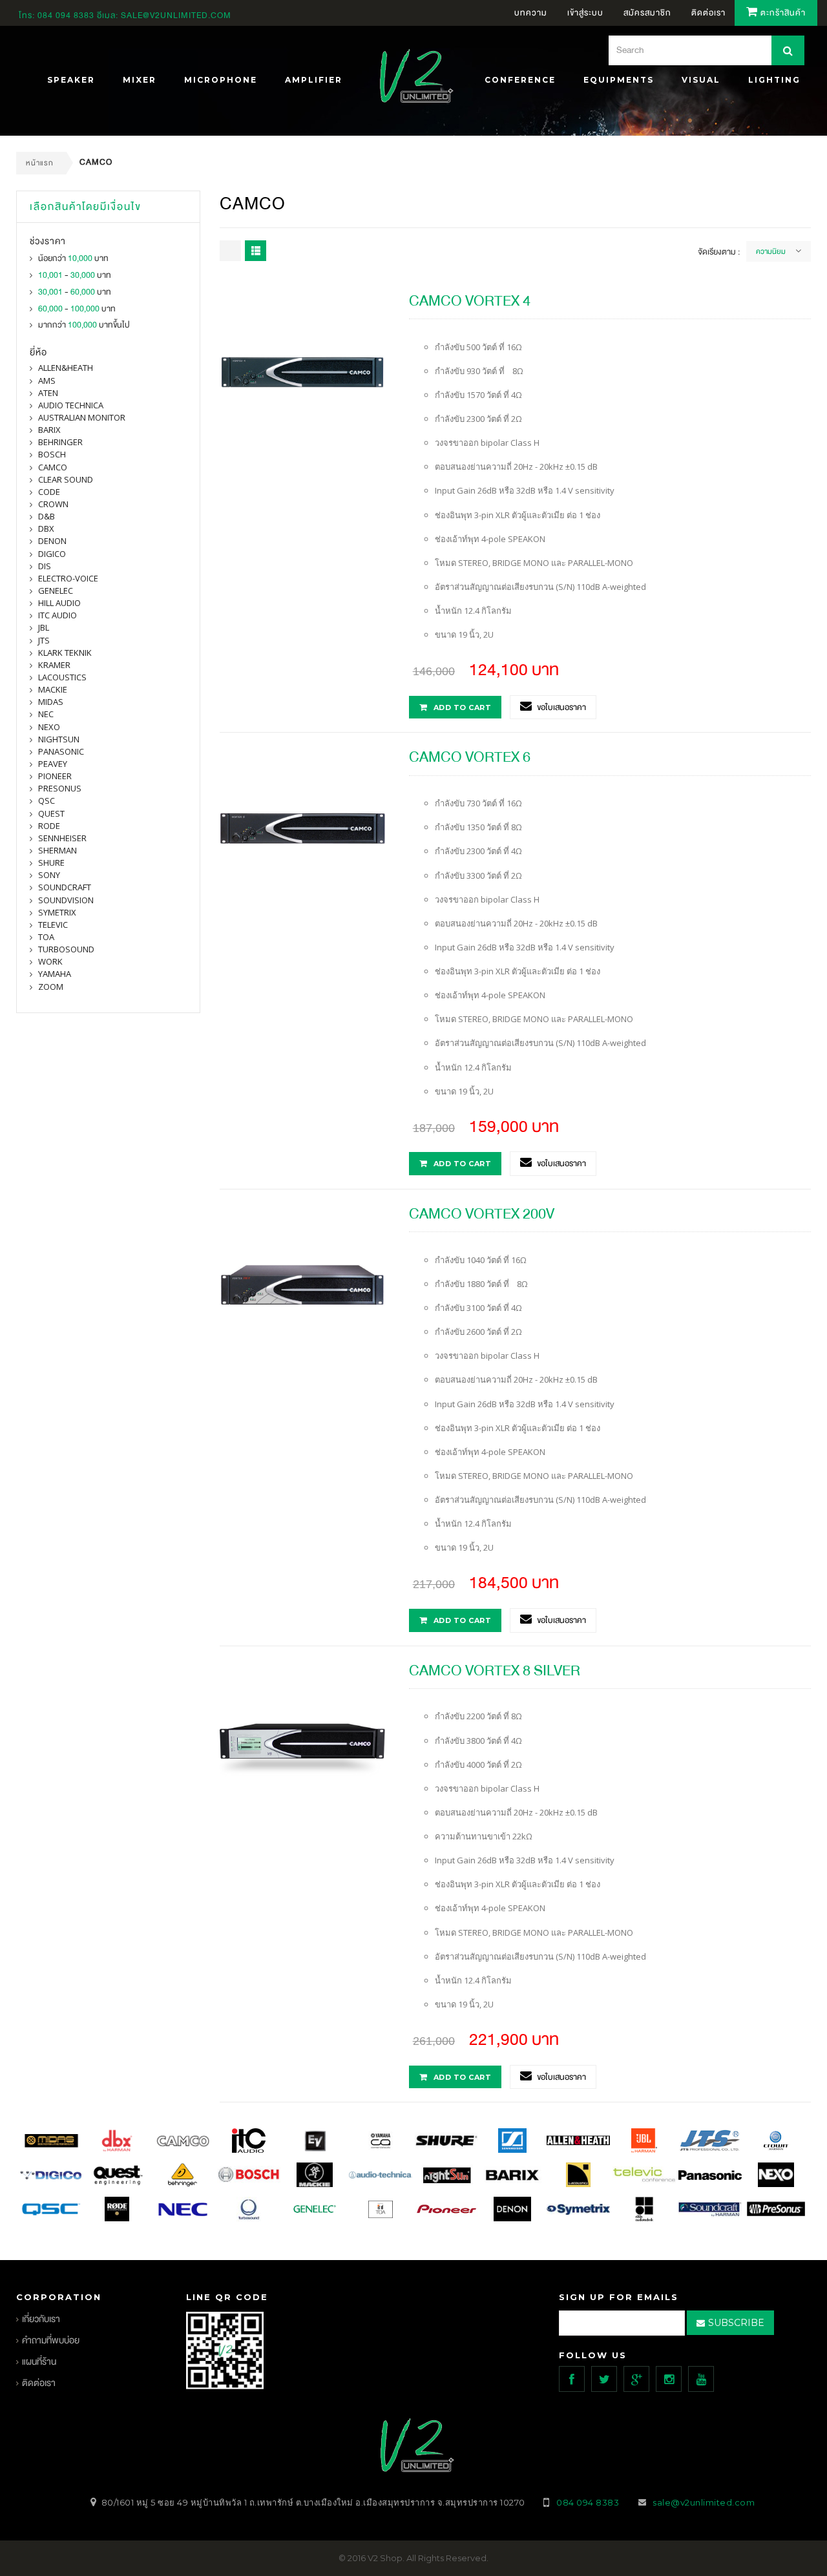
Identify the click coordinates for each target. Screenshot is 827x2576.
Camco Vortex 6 (470, 757)
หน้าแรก (40, 163)
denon (52, 541)
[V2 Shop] (413, 78)
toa (46, 937)
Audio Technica (71, 405)
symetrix (57, 912)
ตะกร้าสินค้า (782, 13)
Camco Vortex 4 (470, 301)
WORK (50, 961)
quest (51, 813)
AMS (47, 381)
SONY (49, 875)
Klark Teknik (65, 653)
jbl (44, 627)
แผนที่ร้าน (39, 2362)
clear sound (66, 479)
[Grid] (230, 251)
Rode (49, 826)
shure (51, 863)
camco (53, 467)
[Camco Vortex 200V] (302, 1284)
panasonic (61, 751)
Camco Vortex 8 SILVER (495, 1670)
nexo (49, 727)
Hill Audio (59, 603)
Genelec (56, 591)
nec (46, 714)
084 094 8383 (66, 16)
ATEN (48, 393)
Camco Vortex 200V (482, 1214)
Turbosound (66, 949)
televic (53, 925)
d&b (47, 516)
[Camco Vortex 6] (302, 828)
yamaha (55, 974)
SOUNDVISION (66, 900)
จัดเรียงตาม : (719, 252)
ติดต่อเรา (39, 2383)
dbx (46, 529)
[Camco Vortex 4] (302, 371)
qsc (47, 801)
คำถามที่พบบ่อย (51, 2340)
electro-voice (68, 578)
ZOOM (51, 987)
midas (51, 702)
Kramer (54, 665)
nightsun (59, 739)
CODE (49, 492)
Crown (53, 504)
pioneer (55, 776)
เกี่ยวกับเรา (41, 2319)
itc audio (58, 615)
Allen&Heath (66, 368)
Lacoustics (62, 677)
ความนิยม (771, 251)
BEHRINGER (60, 442)
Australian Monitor (82, 417)
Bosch (52, 454)
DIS (45, 566)
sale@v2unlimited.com (176, 16)
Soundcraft (65, 887)
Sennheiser (62, 838)
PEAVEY (53, 764)
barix (49, 430)
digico (52, 554)
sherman (58, 850)
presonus (60, 788)
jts (44, 640)
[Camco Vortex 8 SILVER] (302, 1741)
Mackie (53, 689)
